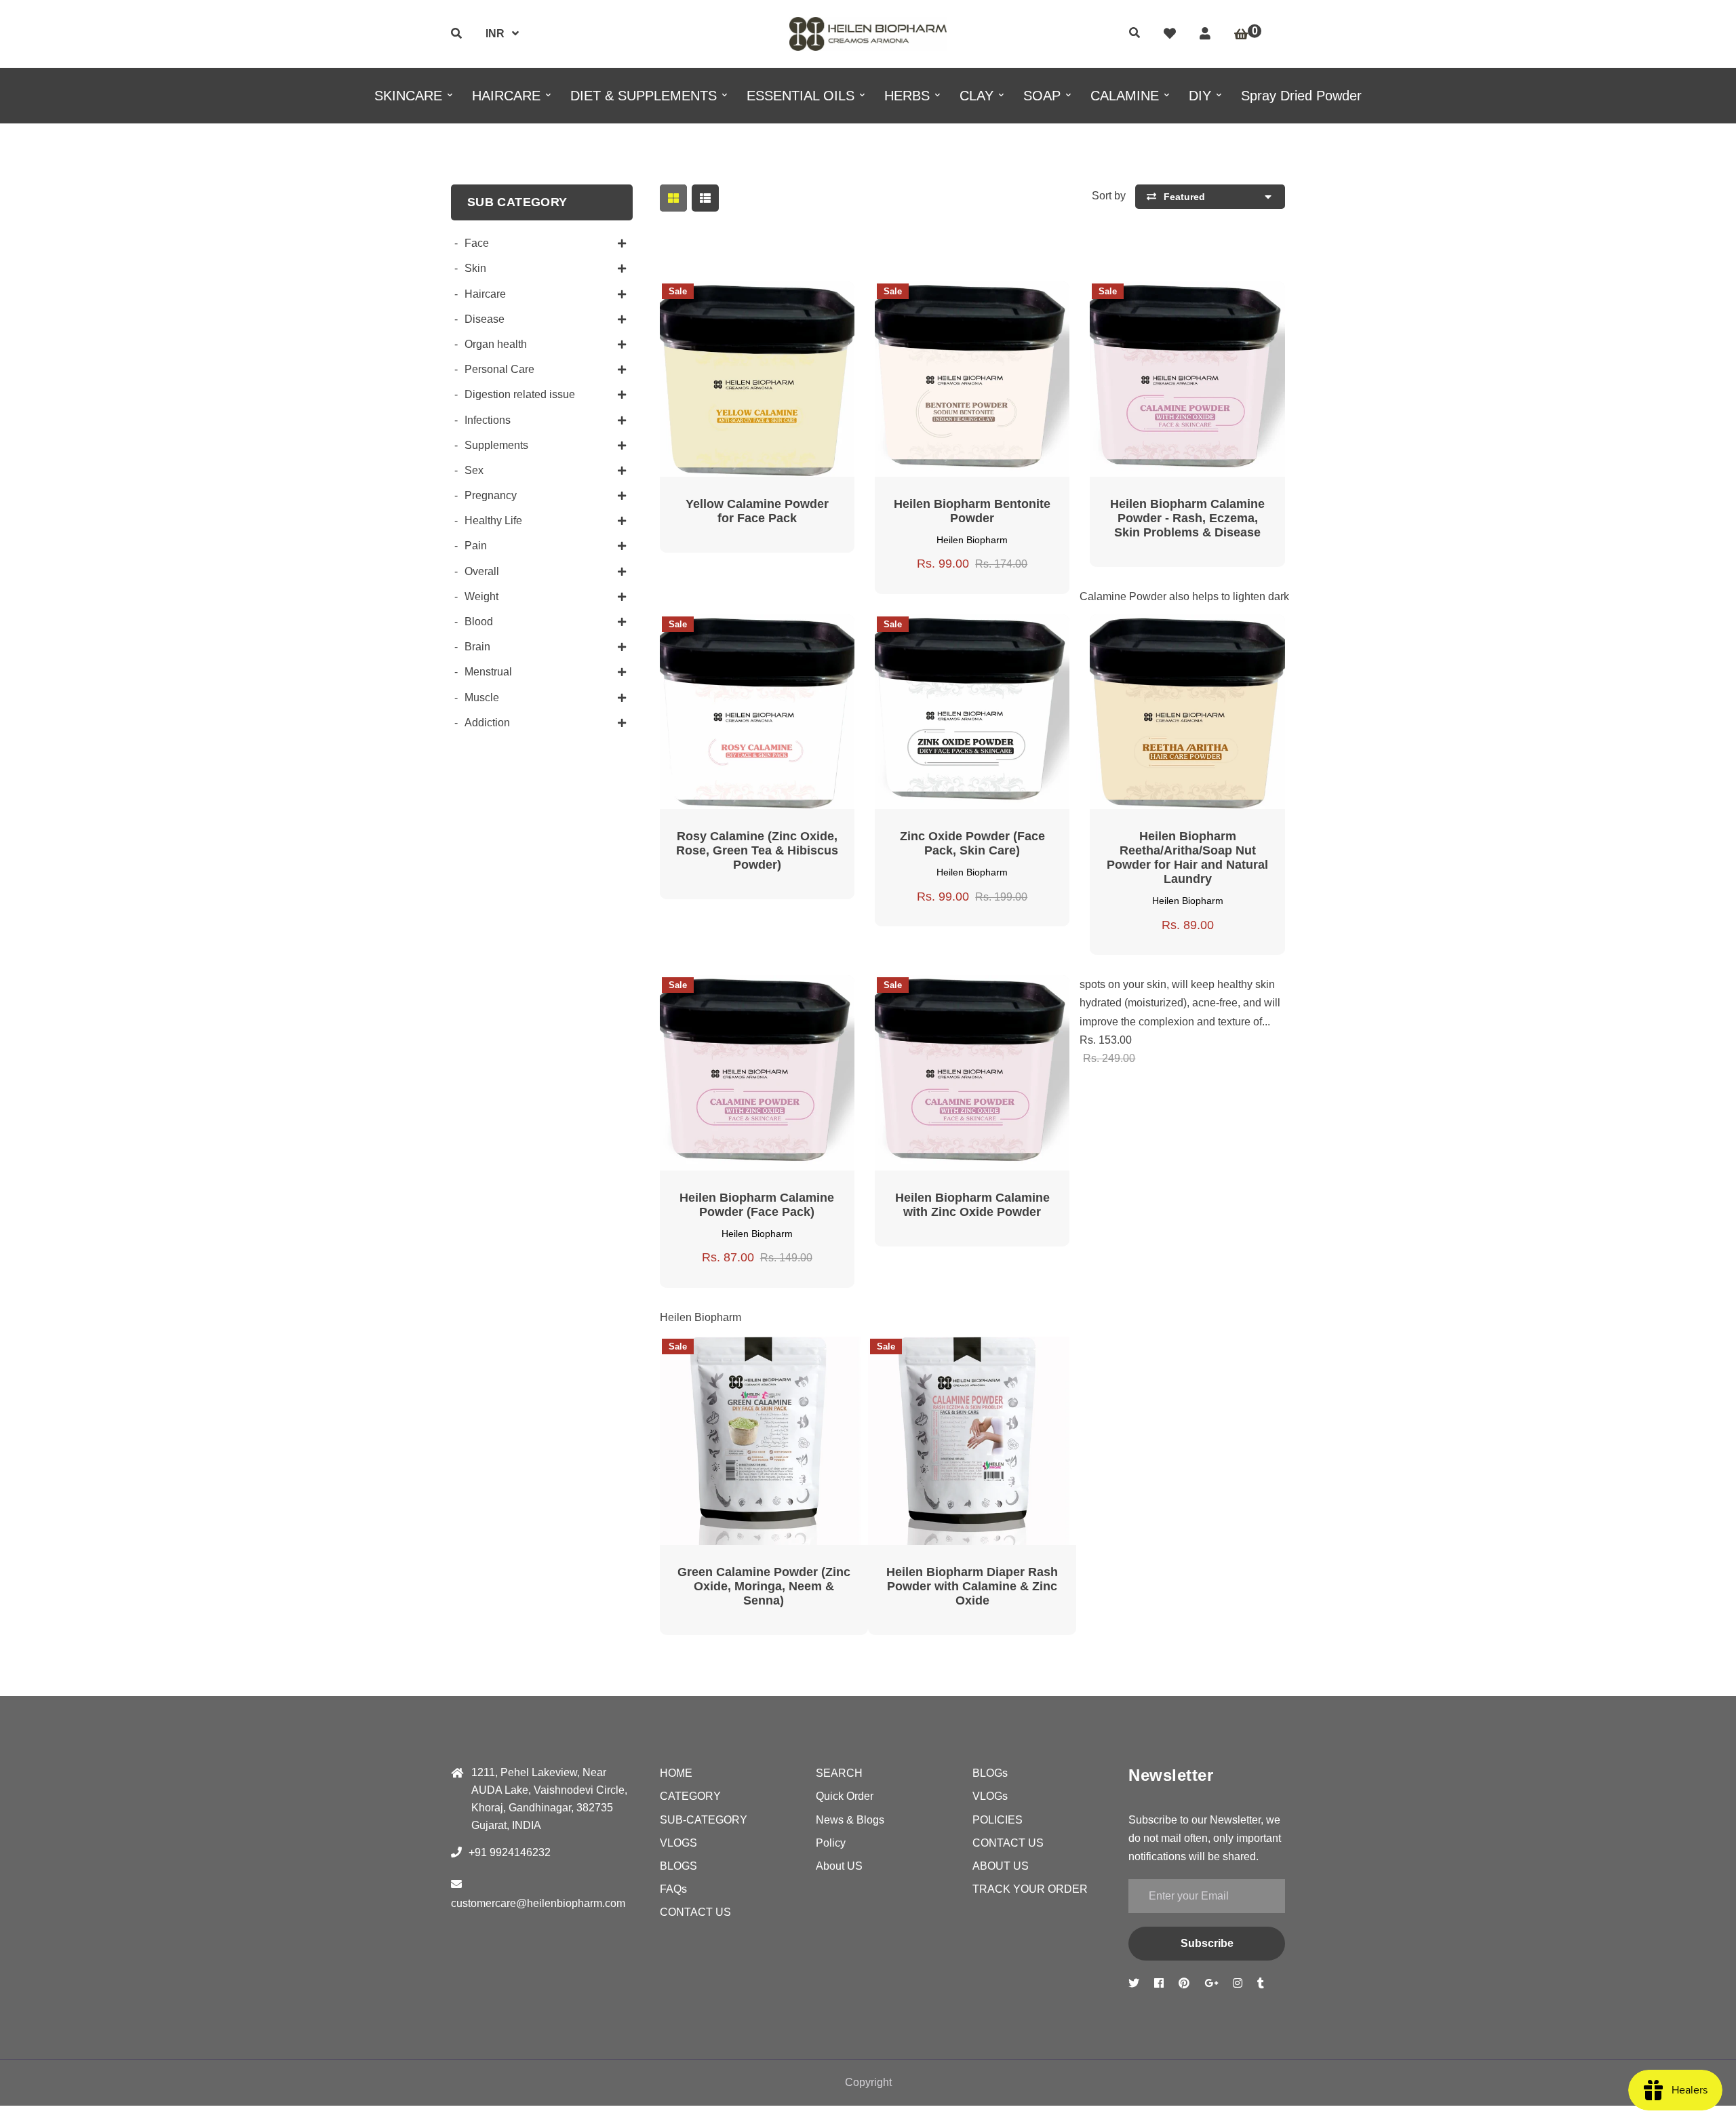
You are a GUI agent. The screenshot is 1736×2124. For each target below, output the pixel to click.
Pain (476, 546)
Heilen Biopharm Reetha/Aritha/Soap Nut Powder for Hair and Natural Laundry (1187, 858)
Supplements (496, 445)
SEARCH (839, 1773)
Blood (479, 622)
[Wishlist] (1170, 34)
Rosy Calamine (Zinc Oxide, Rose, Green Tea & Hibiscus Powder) (757, 850)
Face (477, 243)
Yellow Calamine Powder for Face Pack (757, 511)
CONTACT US (695, 1912)
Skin (475, 268)
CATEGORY (690, 1796)
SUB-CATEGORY (704, 1820)
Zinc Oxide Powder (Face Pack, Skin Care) (972, 843)
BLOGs (990, 1773)
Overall (482, 571)
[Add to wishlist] (806, 301)
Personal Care (499, 369)
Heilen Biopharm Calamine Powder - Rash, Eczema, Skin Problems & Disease (1187, 518)
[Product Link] (773, 301)
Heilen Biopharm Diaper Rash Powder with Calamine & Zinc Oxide (972, 1586)
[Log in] (1205, 34)
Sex (474, 470)
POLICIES (998, 1820)
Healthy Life (493, 520)
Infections (488, 420)
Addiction (487, 723)
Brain (477, 647)
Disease (485, 319)
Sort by (1109, 196)
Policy (831, 1843)
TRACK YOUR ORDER (1030, 1889)
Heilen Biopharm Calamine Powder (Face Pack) (757, 1205)
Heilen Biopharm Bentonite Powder (972, 511)
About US (839, 1866)
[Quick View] (741, 301)
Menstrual (488, 672)
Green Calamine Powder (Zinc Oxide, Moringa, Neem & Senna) (764, 1586)
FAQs (673, 1889)
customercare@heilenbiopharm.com (538, 1903)
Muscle (482, 697)
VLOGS (678, 1843)
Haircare (485, 294)
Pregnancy (491, 495)
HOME (676, 1773)
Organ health (496, 344)
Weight (481, 596)
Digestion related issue (520, 394)
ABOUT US (1001, 1866)
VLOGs (990, 1796)
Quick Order (845, 1796)
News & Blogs (850, 1820)
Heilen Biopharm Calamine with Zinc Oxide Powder (972, 1205)
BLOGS (678, 1866)
